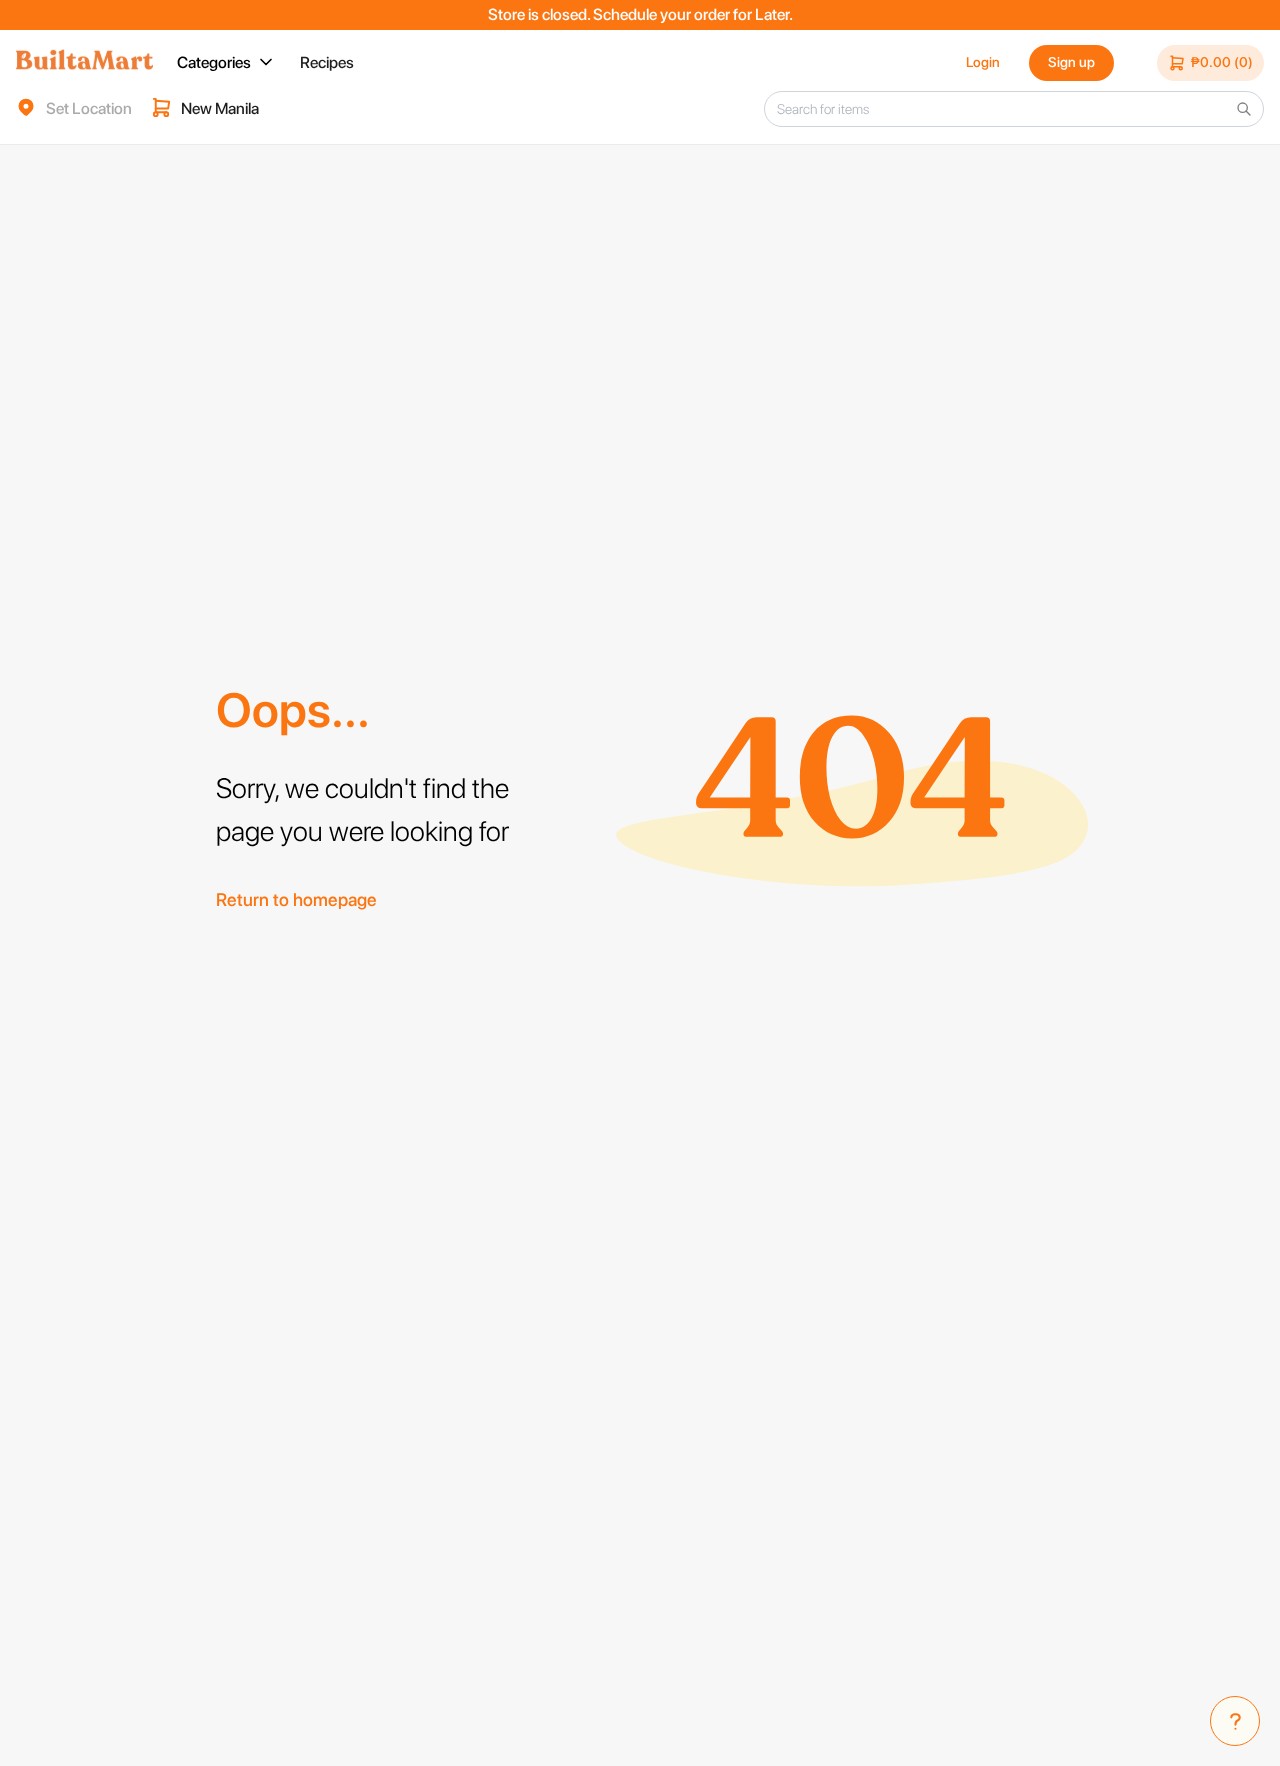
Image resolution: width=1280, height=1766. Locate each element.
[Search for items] (1244, 109)
